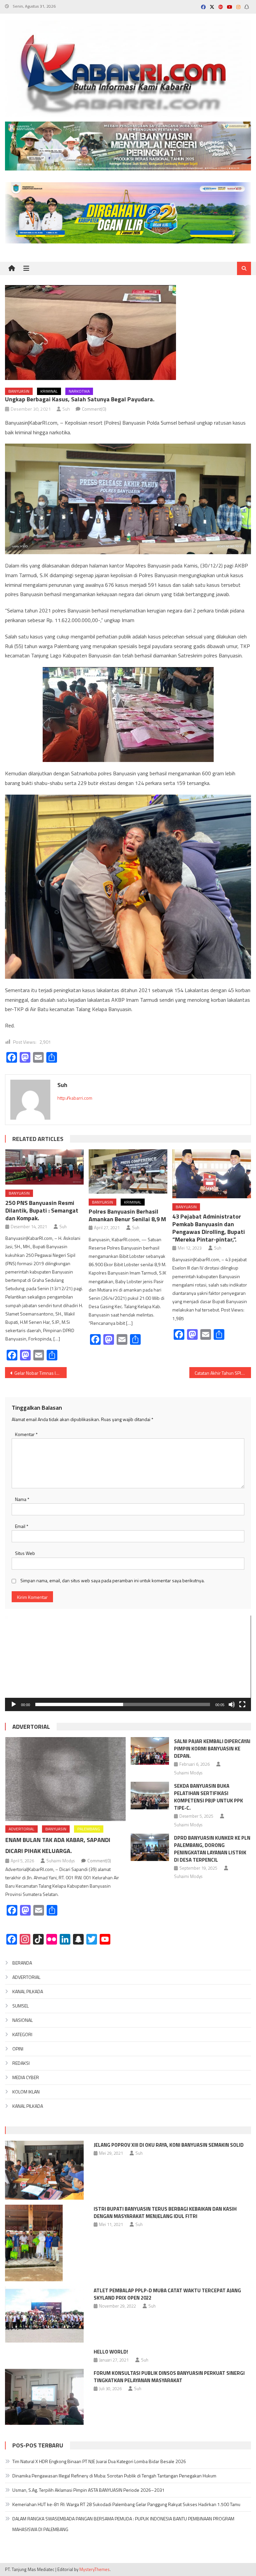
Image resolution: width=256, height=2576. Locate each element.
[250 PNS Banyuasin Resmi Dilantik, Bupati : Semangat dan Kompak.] (45, 1167)
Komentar (26, 1434)
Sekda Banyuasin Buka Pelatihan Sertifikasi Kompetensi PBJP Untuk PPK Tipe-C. (208, 1797)
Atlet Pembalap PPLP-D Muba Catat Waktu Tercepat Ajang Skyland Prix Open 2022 (167, 2294)
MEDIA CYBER (26, 2077)
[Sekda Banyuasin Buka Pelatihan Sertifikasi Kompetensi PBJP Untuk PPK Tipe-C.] (150, 1796)
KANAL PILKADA (28, 1991)
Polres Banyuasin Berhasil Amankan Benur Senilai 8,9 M (127, 1215)
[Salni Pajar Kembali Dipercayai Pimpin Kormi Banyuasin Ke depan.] (150, 1751)
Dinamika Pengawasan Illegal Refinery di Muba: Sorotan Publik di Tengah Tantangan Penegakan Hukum (114, 2476)
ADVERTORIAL (31, 1727)
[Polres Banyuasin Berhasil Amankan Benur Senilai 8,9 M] (128, 1171)
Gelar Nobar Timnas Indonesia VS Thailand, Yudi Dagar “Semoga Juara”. (40, 1373)
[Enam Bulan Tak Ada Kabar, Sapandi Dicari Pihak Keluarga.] (65, 1779)
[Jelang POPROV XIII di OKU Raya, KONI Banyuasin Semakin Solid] (44, 2170)
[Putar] (14, 1704)
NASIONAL (22, 2020)
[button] (128, 1663)
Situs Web (25, 1553)
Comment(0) (94, 409)
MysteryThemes (94, 2569)
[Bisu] (232, 1704)
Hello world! (111, 2352)
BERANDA (22, 1963)
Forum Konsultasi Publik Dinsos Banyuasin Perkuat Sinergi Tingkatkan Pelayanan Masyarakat (169, 2377)
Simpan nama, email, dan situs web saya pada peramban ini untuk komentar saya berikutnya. (112, 1580)
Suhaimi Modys (60, 1861)
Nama (22, 1499)
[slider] (122, 1704)
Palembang (89, 1829)
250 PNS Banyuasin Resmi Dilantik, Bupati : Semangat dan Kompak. (42, 1210)
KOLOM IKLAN (26, 2092)
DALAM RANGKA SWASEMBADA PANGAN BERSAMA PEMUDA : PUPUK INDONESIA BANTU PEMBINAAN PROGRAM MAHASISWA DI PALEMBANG (123, 2524)
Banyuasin (19, 391)
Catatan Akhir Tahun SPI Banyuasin (223, 1373)
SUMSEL (20, 2006)
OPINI (18, 2049)
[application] (128, 1663)
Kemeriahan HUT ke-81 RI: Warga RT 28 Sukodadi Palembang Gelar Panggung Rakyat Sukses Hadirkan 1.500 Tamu (126, 2504)
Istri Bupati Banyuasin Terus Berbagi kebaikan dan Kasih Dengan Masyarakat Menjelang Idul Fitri (165, 2212)
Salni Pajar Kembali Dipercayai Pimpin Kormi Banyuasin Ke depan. (212, 1749)
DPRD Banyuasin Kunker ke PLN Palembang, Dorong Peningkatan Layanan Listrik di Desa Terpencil (212, 1849)
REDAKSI (21, 2063)
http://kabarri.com (75, 1098)
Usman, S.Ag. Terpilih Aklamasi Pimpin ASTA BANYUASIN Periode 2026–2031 (88, 2490)
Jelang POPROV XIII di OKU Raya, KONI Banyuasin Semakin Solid (169, 2145)
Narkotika (79, 391)
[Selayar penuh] (242, 1704)
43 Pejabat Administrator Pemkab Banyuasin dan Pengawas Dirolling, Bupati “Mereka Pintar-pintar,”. (209, 1228)
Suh (66, 409)
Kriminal (49, 391)
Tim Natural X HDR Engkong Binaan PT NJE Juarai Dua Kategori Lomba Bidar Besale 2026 (99, 2461)
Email (22, 1526)
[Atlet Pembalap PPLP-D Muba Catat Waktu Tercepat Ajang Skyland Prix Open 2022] (44, 2314)
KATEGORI (22, 2034)
